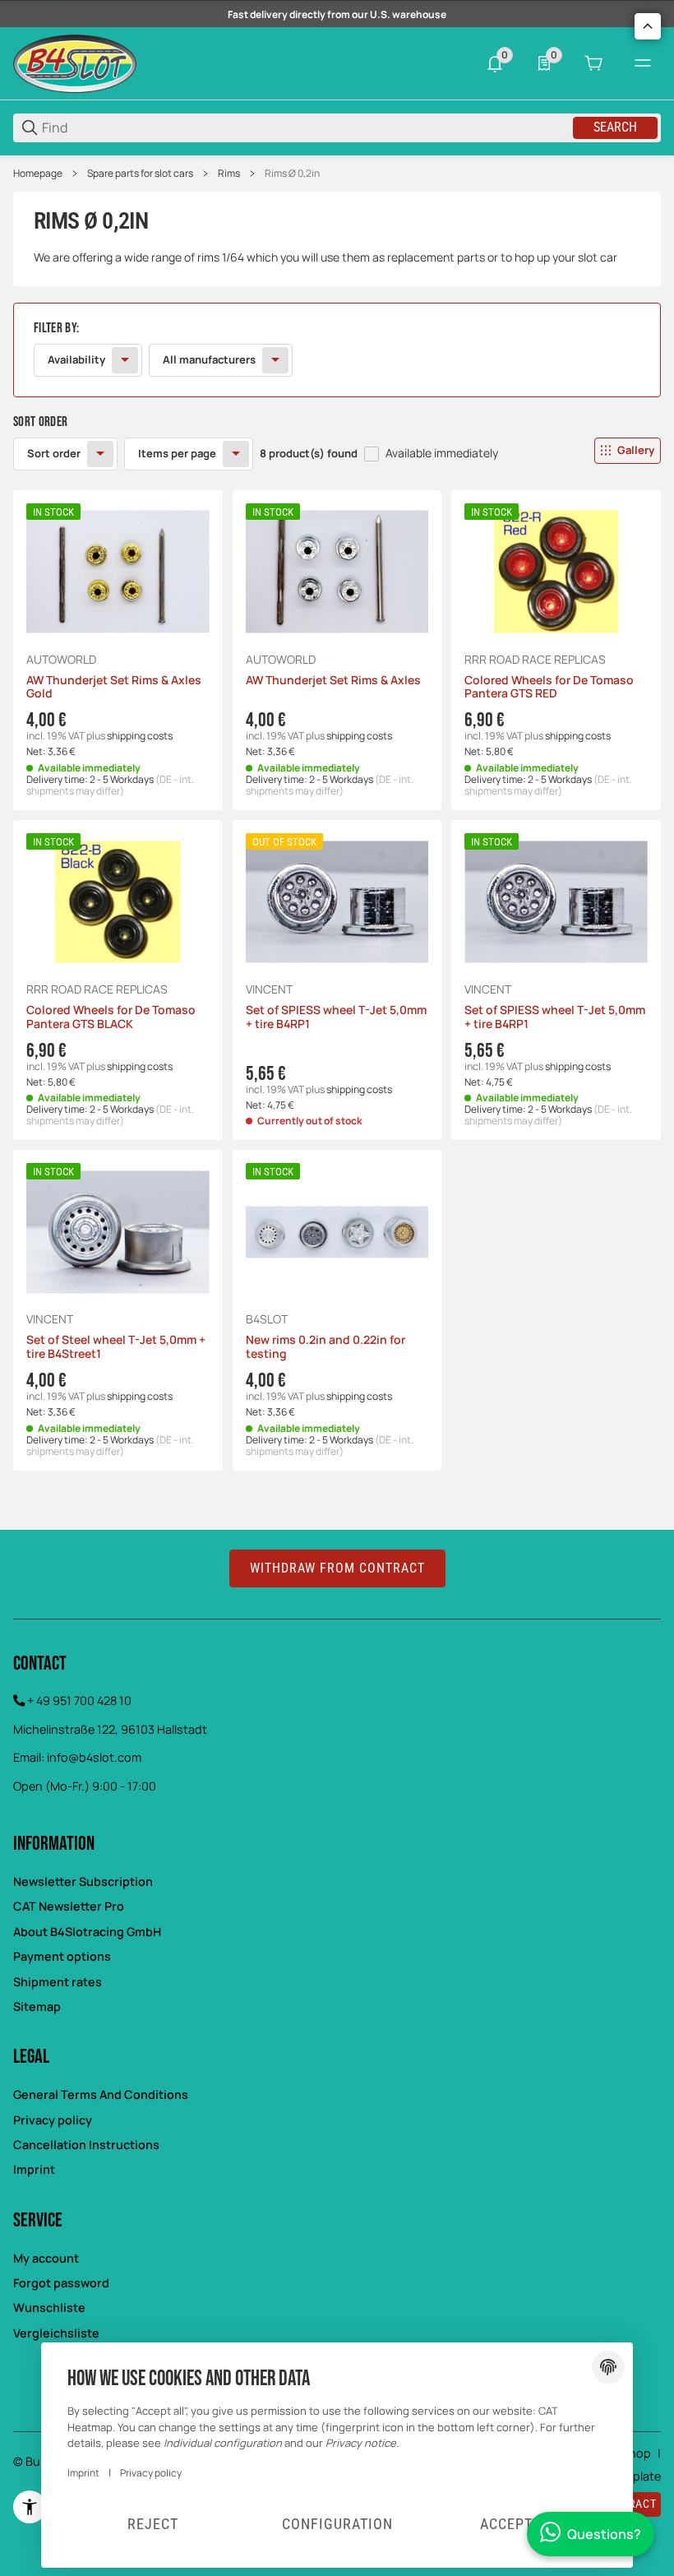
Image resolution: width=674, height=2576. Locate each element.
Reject (153, 2524)
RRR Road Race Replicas (535, 660)
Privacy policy (53, 2120)
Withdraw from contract (337, 1568)
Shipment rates (58, 1982)
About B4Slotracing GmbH (87, 1932)
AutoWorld (61, 660)
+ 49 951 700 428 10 (79, 1700)
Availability (76, 359)
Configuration (337, 2524)
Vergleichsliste (56, 2333)
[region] (337, 174)
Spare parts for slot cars (140, 174)
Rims (229, 174)
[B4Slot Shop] (75, 62)
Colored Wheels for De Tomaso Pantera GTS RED (549, 688)
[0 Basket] (593, 63)
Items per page (177, 453)
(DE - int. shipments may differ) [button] (110, 785)
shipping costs (140, 736)
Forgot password (61, 2283)
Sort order (54, 453)
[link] (337, 350)
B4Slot (267, 1319)
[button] (562, 451)
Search (615, 127)
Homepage (38, 174)
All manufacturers (209, 359)
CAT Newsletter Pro (69, 1906)
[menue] (643, 63)
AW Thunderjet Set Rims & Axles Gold (114, 688)
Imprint (34, 2169)
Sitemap (37, 2006)
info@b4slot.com (94, 1757)
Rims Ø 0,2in (292, 174)
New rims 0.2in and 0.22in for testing (325, 1347)
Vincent (269, 989)
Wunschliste (49, 2307)
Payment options (62, 1956)
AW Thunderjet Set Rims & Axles (333, 681)
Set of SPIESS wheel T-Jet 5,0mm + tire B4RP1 (336, 1017)
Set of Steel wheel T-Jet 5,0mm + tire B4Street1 (116, 1347)
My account (46, 2258)
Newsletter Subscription (83, 1881)
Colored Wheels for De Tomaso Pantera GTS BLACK (111, 1017)
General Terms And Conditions (101, 2094)
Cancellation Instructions (86, 2145)
